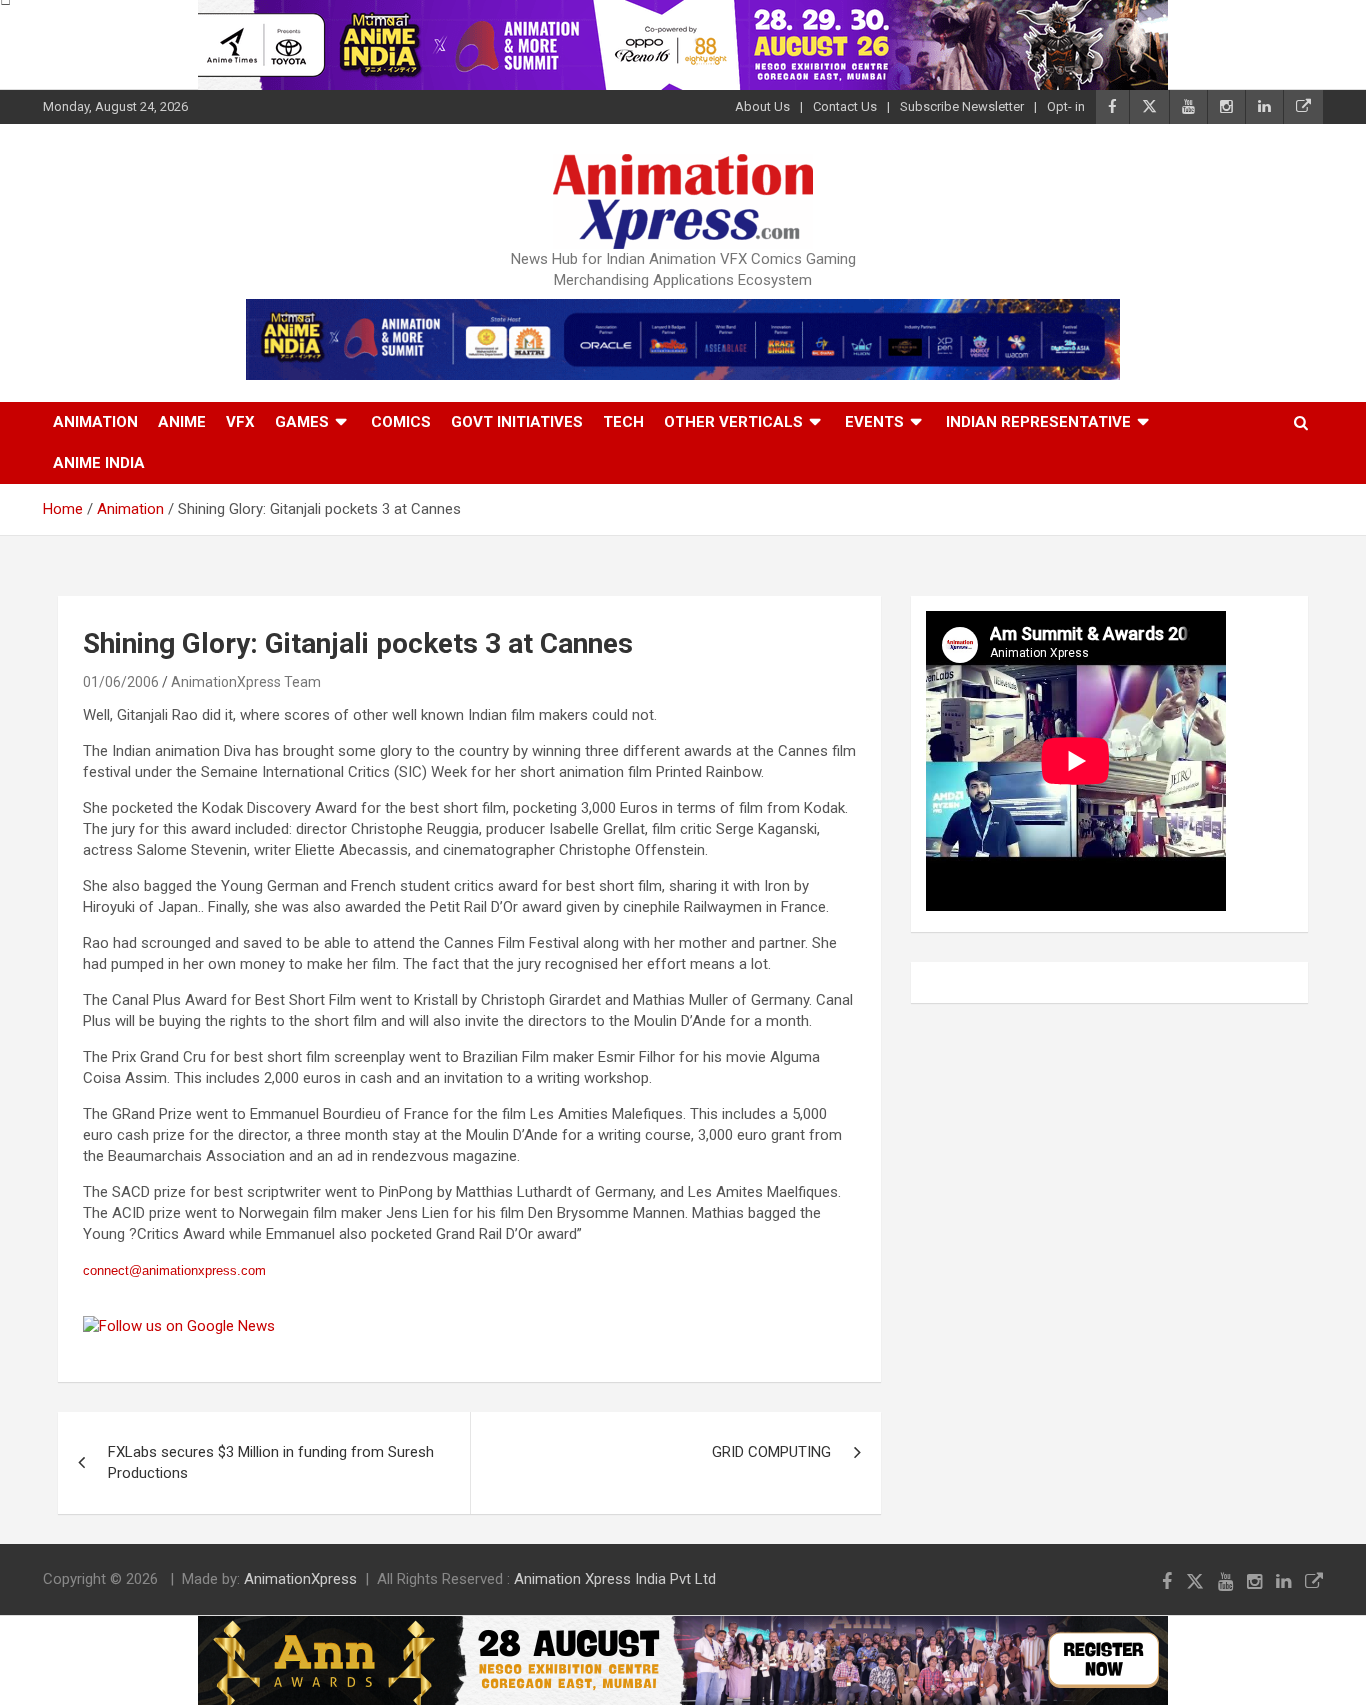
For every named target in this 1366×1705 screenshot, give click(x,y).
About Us (762, 106)
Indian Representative (1038, 422)
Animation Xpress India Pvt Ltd (615, 1579)
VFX (240, 422)
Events (874, 422)
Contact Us (845, 106)
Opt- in (1066, 106)
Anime (182, 422)
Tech (623, 422)
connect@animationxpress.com (174, 1270)
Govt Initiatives (517, 422)
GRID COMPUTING (771, 1452)
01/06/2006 (121, 682)
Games (302, 422)
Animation (95, 422)
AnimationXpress (300, 1579)
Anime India (99, 463)
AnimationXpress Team (246, 682)
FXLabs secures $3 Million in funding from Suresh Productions (271, 1462)
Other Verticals (733, 422)
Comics (401, 422)
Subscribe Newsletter (962, 106)
